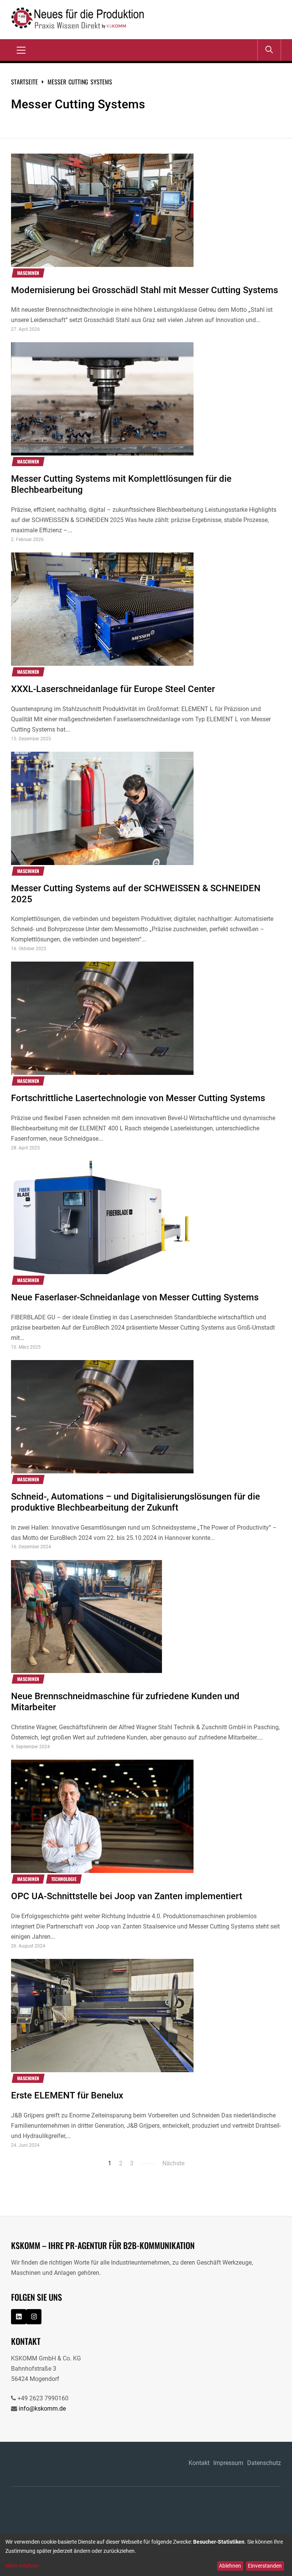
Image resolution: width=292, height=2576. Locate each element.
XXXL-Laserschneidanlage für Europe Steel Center (113, 689)
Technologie (64, 1879)
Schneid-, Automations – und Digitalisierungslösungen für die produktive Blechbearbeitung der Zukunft (136, 1502)
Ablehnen (230, 2566)
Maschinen (28, 273)
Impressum (228, 2463)
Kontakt (199, 2463)
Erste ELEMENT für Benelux (67, 2095)
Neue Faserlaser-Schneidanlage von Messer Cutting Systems (135, 1297)
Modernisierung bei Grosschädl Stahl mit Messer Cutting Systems (144, 290)
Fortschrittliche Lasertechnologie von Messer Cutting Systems (138, 1098)
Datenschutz (264, 2463)
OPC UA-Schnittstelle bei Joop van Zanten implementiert (127, 1896)
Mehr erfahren (22, 2566)
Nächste (173, 2163)
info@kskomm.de (42, 2409)
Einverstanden (265, 2566)
